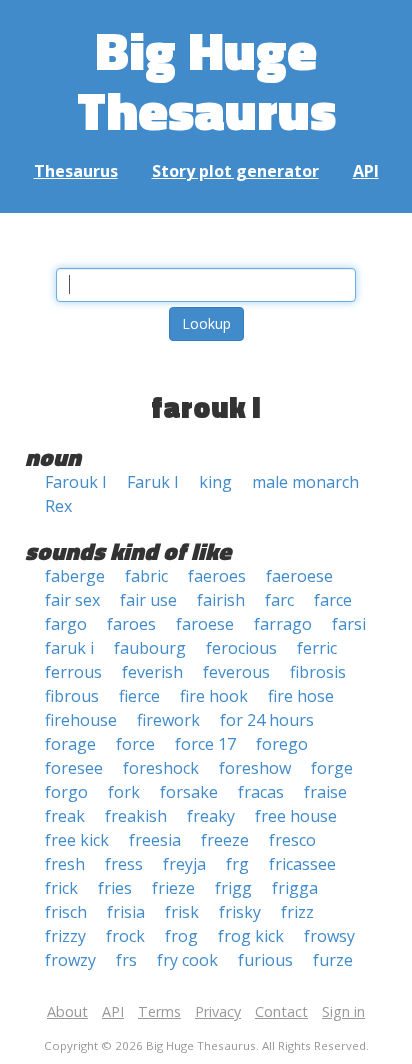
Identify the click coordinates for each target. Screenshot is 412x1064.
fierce (139, 696)
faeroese (299, 576)
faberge (75, 576)
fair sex (72, 600)
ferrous (73, 672)
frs (126, 960)
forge (332, 768)
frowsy (329, 936)
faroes (131, 624)
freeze (225, 840)
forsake (189, 792)
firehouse (81, 720)
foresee (74, 768)
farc (279, 600)
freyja (184, 864)
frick (61, 888)
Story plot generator (235, 171)
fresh (65, 864)
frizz (297, 912)
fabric (146, 576)
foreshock (161, 768)
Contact (281, 1011)
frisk (182, 912)
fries (115, 888)
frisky (240, 912)
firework (168, 720)
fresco (292, 840)
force (135, 744)
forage (70, 744)
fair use (148, 600)
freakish (136, 816)
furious (265, 960)
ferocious (241, 648)
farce (333, 600)
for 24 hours (267, 720)
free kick (77, 840)
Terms (159, 1011)
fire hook (214, 696)
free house (296, 816)
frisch (66, 912)
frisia (126, 912)
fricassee (302, 864)
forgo (66, 792)
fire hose (301, 696)
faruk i (69, 648)
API (366, 171)
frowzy (70, 960)
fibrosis (318, 672)
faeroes (217, 576)
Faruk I (153, 482)
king (215, 482)
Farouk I (76, 482)
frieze (173, 888)
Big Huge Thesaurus (206, 79)
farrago (283, 624)
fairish (221, 600)
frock (125, 936)
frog (181, 936)
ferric (317, 648)
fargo (66, 624)
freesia (155, 840)
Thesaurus (76, 171)
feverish (152, 672)
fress (124, 864)
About (67, 1011)
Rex (58, 506)
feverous (236, 672)
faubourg (150, 648)
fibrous (72, 696)
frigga (295, 888)
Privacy (218, 1011)
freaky (211, 816)
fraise (325, 792)
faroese (205, 624)
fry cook (187, 960)
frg (237, 864)
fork (124, 792)
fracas (261, 792)
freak (65, 816)
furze (333, 960)
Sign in (343, 1011)
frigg (233, 888)
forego (282, 744)
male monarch (305, 482)
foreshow (255, 768)
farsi (349, 624)
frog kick (251, 936)
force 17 (205, 744)
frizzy (65, 936)
